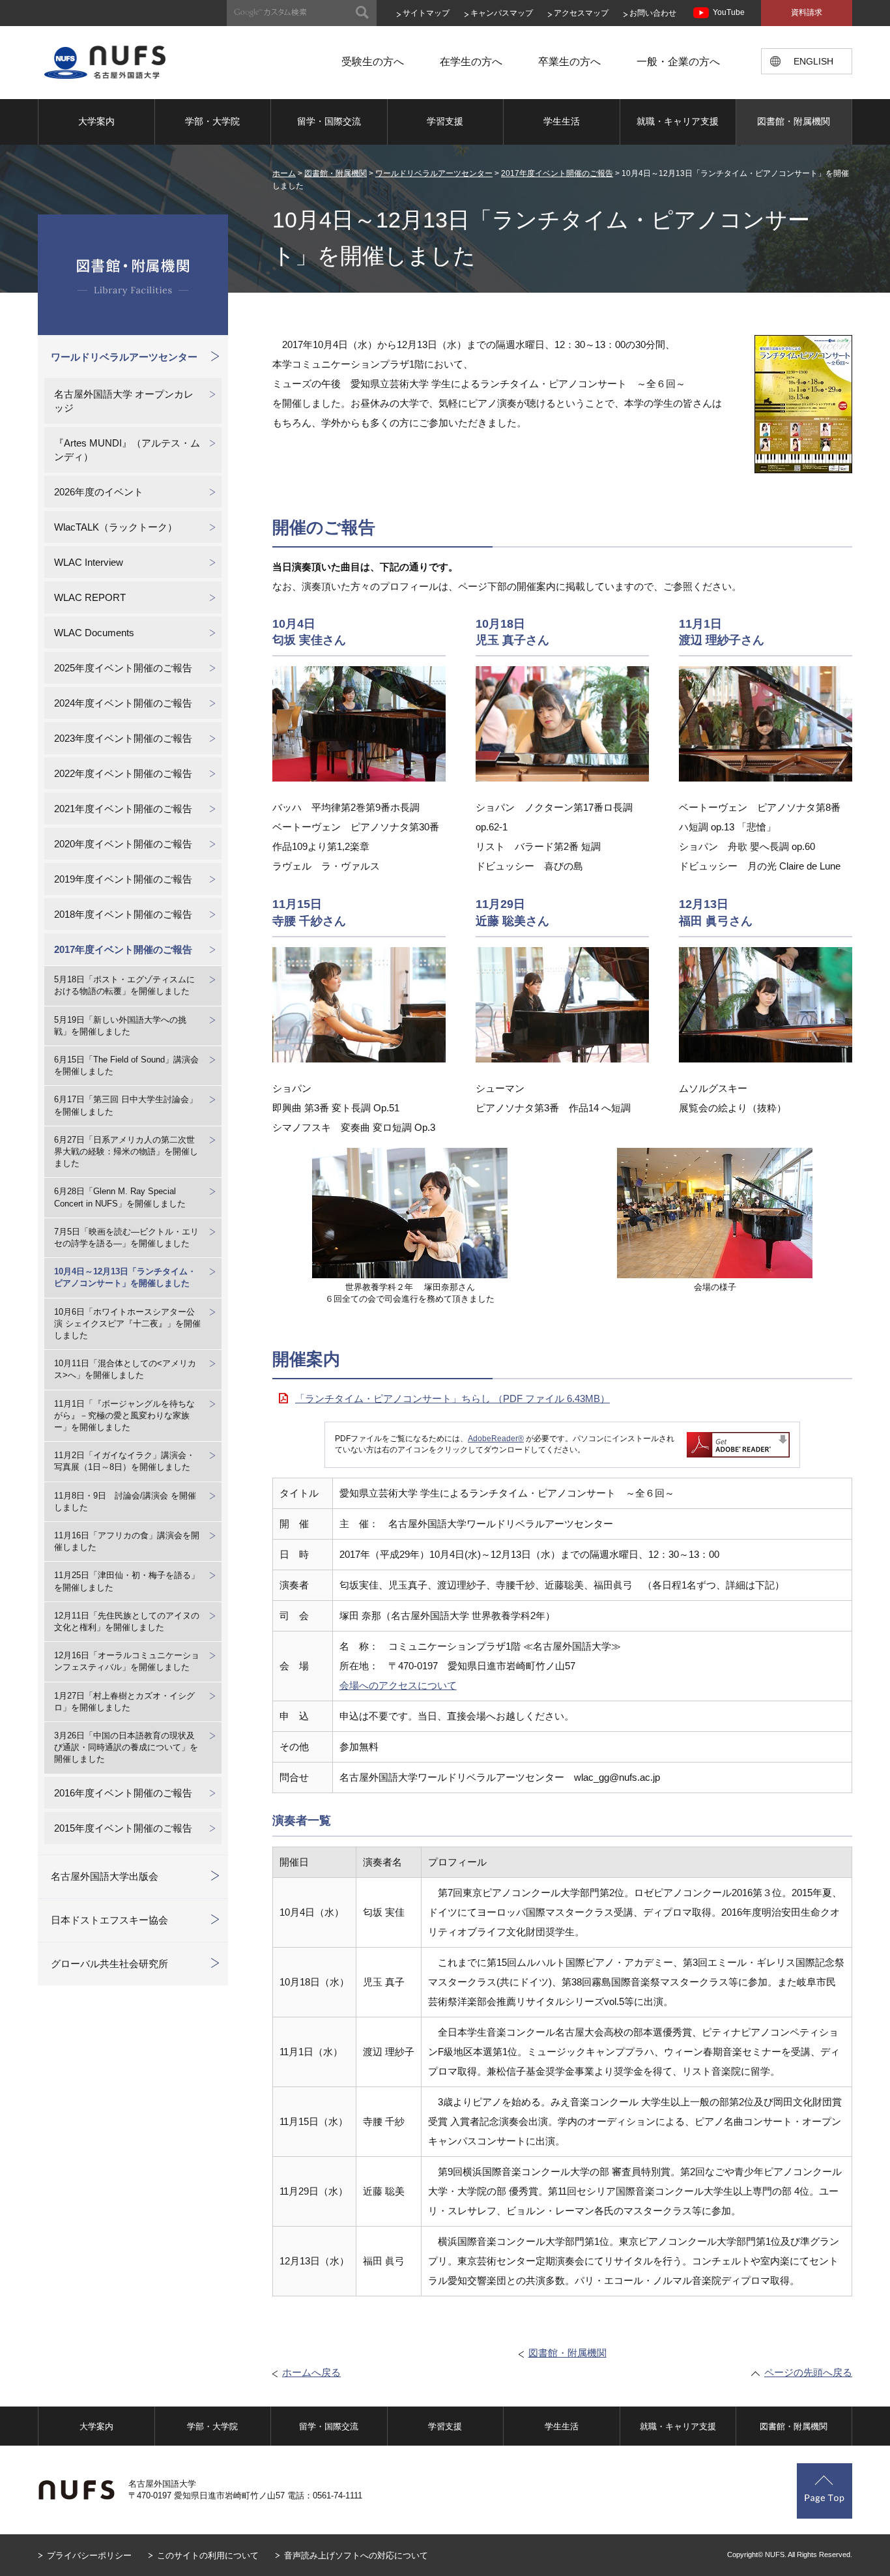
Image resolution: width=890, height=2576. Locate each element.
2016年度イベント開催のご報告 (123, 1793)
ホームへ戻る (311, 2372)
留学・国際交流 (329, 121)
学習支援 (445, 121)
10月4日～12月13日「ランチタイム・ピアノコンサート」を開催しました (125, 1277)
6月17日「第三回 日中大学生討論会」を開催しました (126, 1105)
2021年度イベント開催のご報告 (123, 809)
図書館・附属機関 (794, 121)
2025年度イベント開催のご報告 (123, 668)
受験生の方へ (373, 62)
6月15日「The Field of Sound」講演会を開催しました (126, 1065)
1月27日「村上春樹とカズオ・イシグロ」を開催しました (124, 1702)
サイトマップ (426, 13)
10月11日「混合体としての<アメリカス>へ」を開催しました (125, 1369)
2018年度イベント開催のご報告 (123, 914)
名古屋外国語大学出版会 (105, 1876)
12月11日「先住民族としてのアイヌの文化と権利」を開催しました (127, 1621)
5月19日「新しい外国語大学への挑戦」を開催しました (120, 1026)
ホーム (284, 173)
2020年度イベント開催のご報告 (123, 844)
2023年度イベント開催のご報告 (123, 738)
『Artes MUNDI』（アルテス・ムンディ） (127, 450)
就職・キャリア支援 (678, 121)
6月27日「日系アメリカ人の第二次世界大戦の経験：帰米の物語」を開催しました (126, 1151)
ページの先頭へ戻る (808, 2372)
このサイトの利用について (208, 2555)
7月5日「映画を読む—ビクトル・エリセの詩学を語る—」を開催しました (126, 1237)
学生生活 (562, 121)
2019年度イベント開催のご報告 (123, 879)
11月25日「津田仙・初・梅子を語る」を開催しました (127, 1581)
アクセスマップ (581, 13)
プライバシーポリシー (89, 2555)
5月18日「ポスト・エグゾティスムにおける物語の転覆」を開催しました (124, 985)
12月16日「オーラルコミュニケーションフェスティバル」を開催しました (127, 1661)
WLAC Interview (89, 562)
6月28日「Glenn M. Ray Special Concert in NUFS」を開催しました (120, 1197)
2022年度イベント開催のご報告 (123, 773)
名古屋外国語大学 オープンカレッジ (124, 401)
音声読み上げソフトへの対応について (356, 2555)
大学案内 (96, 121)
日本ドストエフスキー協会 (109, 1920)
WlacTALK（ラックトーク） (116, 527)
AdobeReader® (496, 1439)
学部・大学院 (212, 121)
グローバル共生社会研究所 (109, 1964)
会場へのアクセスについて (398, 1685)
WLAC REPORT (90, 597)
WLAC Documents (94, 633)
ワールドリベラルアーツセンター (434, 173)
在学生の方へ (471, 62)
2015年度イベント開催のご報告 (123, 1828)
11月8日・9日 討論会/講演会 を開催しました (125, 1501)
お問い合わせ (653, 13)
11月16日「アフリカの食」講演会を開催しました (127, 1541)
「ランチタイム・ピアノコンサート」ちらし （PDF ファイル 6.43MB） (452, 1398)
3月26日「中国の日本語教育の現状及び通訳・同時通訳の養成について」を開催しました (126, 1747)
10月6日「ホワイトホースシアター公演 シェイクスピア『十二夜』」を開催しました (127, 1324)
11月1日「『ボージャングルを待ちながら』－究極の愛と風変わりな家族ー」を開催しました (124, 1415)
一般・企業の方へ (678, 62)
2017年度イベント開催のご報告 (557, 173)
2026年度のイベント (99, 492)
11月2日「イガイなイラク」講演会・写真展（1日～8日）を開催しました (124, 1461)
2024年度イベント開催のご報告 (123, 703)
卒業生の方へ (569, 62)
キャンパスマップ (502, 13)
